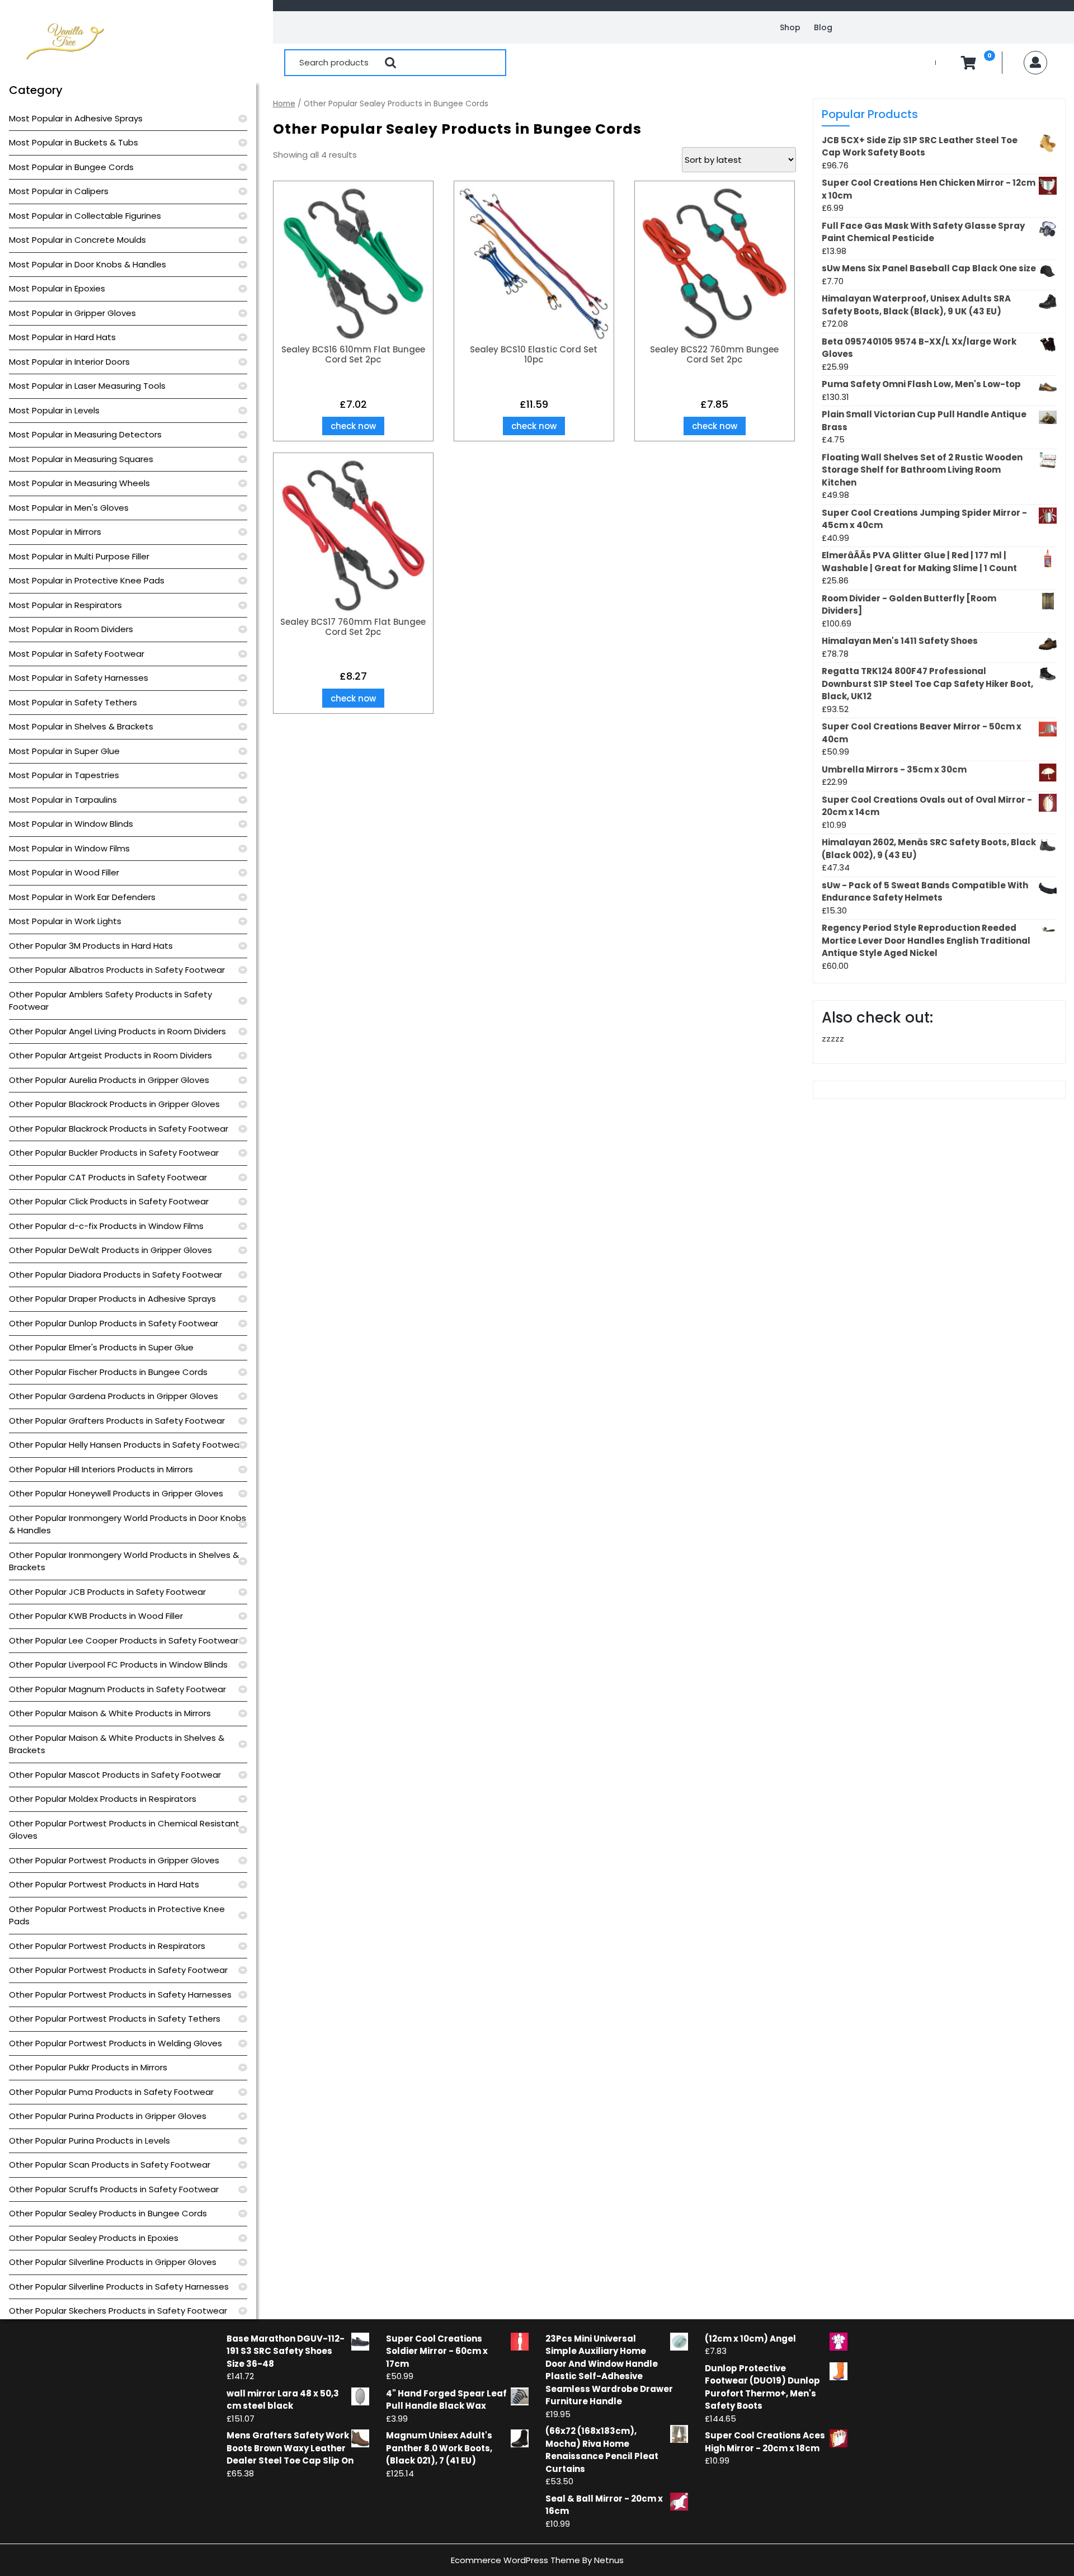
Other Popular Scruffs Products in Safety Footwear (114, 2189)
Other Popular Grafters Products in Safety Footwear (117, 1421)
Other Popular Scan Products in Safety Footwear (110, 2165)
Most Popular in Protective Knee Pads (87, 580)
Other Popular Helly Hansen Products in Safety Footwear (126, 1445)
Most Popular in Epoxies (57, 288)
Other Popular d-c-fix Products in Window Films (106, 1226)
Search (390, 63)
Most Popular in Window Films (69, 848)
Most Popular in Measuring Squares (81, 459)
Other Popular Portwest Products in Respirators (107, 1946)
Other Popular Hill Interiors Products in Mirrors (101, 1469)
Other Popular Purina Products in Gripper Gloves (108, 2116)
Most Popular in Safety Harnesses (79, 678)
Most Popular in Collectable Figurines (85, 216)
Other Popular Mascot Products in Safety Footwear (115, 1775)
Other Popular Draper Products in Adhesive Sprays (112, 1299)
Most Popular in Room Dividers (71, 629)
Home (284, 104)
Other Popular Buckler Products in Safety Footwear (114, 1153)
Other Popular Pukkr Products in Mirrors (88, 2067)
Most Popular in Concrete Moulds (77, 240)
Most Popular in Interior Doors (69, 362)
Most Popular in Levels (54, 410)
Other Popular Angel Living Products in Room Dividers (117, 1031)
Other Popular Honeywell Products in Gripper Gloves (116, 1493)
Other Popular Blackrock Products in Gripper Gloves (114, 1104)
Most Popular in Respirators (65, 605)
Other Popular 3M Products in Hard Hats (91, 946)
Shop (790, 27)
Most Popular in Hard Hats (62, 337)
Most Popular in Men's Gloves (69, 508)
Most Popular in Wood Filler (64, 872)
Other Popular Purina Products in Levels (89, 2141)
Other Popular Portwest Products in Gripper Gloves (114, 1860)
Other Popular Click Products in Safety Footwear (109, 1201)
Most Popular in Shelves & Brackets (81, 726)
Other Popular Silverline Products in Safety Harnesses (119, 2287)
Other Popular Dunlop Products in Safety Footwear (114, 1323)
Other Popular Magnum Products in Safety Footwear (117, 1689)
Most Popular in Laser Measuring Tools (87, 386)
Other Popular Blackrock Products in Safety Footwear (119, 1129)
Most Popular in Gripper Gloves (72, 313)
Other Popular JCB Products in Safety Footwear (107, 1592)
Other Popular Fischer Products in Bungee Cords (108, 1372)
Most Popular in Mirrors (55, 532)
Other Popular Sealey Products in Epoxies (94, 2238)
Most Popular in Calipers (59, 191)
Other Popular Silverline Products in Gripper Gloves (113, 2262)
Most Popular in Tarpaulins (63, 800)
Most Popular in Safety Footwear (77, 654)
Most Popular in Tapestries (64, 775)
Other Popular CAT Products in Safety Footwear (108, 1177)
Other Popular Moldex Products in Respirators (103, 1799)
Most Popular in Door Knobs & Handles (88, 264)
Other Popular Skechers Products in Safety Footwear (118, 2311)
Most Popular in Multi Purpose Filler (79, 556)
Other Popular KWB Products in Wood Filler (96, 1616)
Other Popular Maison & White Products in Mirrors (110, 1713)
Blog (823, 27)
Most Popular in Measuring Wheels (79, 483)
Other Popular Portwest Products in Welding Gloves (116, 2043)
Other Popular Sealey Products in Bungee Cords (108, 2213)
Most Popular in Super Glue (64, 751)
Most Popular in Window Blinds (71, 824)
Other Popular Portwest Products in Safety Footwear (118, 1970)
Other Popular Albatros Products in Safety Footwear (117, 970)
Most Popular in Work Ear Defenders (82, 897)
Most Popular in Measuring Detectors (85, 434)
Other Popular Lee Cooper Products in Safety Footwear (124, 1640)
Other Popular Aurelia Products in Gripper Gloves (109, 1080)
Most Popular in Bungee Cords (71, 167)
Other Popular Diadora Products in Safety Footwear (116, 1275)
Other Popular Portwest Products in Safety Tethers (115, 2019)
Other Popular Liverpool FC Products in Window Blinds (118, 1664)
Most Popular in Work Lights (65, 921)
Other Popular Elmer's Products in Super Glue (101, 1347)
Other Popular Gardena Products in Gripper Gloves (114, 1396)
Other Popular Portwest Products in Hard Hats (104, 1884)
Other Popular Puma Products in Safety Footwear (111, 2092)
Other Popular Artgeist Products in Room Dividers (110, 1055)
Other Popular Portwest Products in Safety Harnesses (120, 1995)
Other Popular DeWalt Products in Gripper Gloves (110, 1250)
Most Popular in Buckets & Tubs (74, 142)
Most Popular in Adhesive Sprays (76, 118)
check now (353, 426)
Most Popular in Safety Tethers (73, 702)
